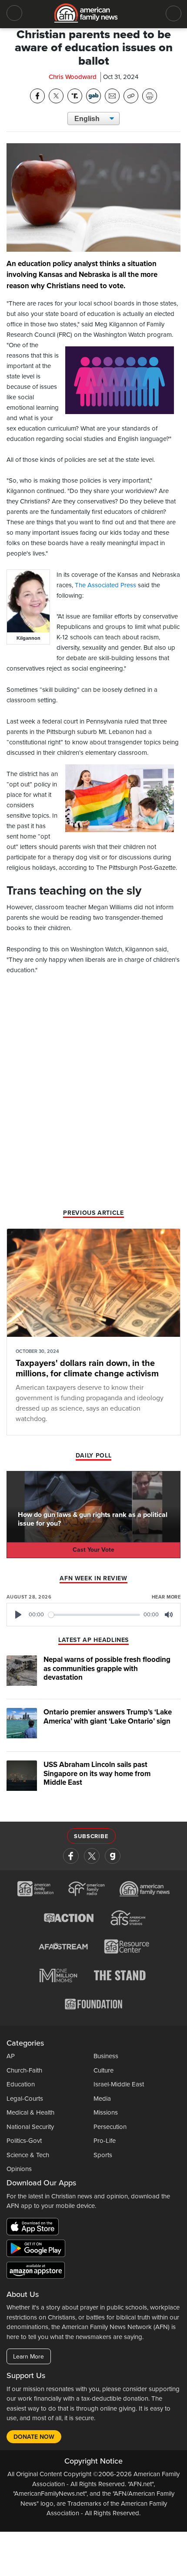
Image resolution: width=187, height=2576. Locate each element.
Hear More (166, 1597)
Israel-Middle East (119, 2084)
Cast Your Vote (93, 1550)
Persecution (110, 2127)
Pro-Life (105, 2141)
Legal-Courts (25, 2099)
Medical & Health (30, 2112)
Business (106, 2056)
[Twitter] (92, 1856)
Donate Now (34, 2437)
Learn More (28, 2357)
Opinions (19, 2169)
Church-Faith (24, 2070)
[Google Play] (38, 2250)
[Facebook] (71, 1856)
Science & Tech (28, 2155)
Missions (106, 2112)
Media (102, 2099)
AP (11, 2056)
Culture (104, 2070)
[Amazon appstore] (36, 2271)
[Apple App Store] (35, 2228)
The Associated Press (105, 585)
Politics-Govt (24, 2141)
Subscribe (91, 1836)
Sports (103, 2155)
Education (21, 2084)
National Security (30, 2127)
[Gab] (113, 1856)
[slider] (94, 1615)
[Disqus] (93, 1095)
